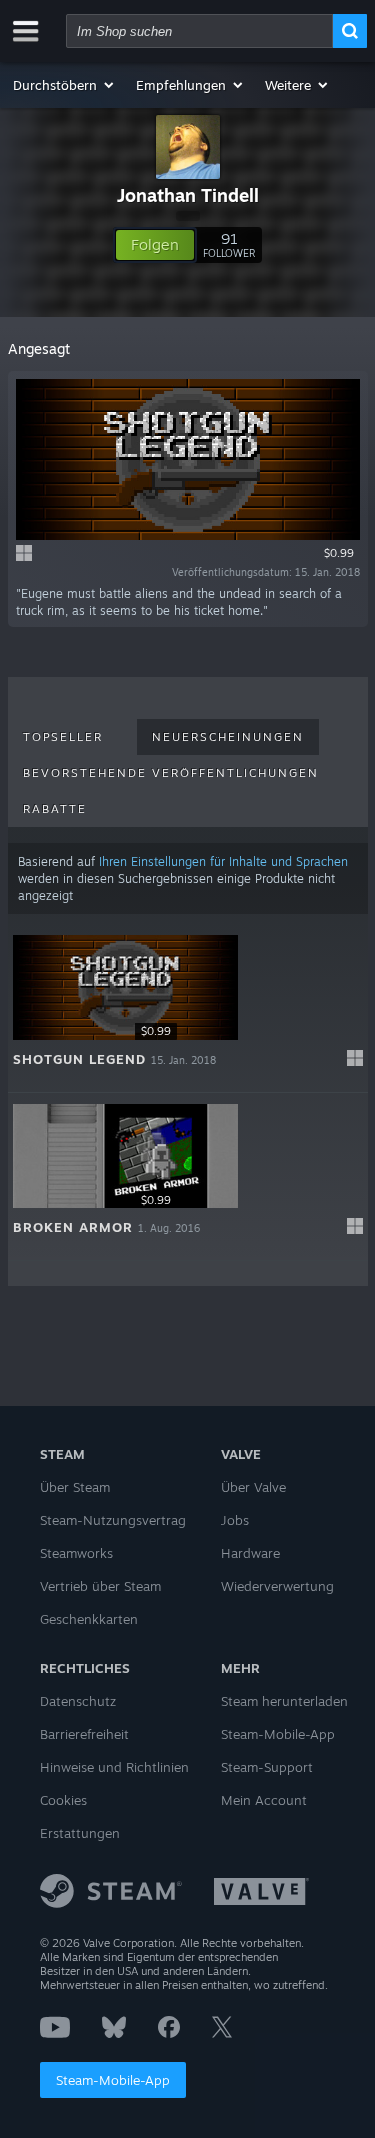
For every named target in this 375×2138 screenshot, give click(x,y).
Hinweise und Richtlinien (114, 1767)
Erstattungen (80, 1833)
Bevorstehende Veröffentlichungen (171, 773)
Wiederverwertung (277, 1586)
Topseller (63, 737)
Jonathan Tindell (188, 195)
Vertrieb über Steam (100, 1586)
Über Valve (253, 1487)
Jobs (235, 1520)
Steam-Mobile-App (113, 2080)
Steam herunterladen (284, 1701)
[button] (64, 85)
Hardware (250, 1553)
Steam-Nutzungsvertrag (113, 1520)
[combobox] (199, 31)
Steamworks (76, 1553)
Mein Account (264, 1800)
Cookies (63, 1800)
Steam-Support (267, 1767)
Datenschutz (78, 1701)
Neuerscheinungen (228, 737)
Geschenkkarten (89, 1619)
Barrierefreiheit (84, 1734)
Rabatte (55, 809)
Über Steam (75, 1487)
